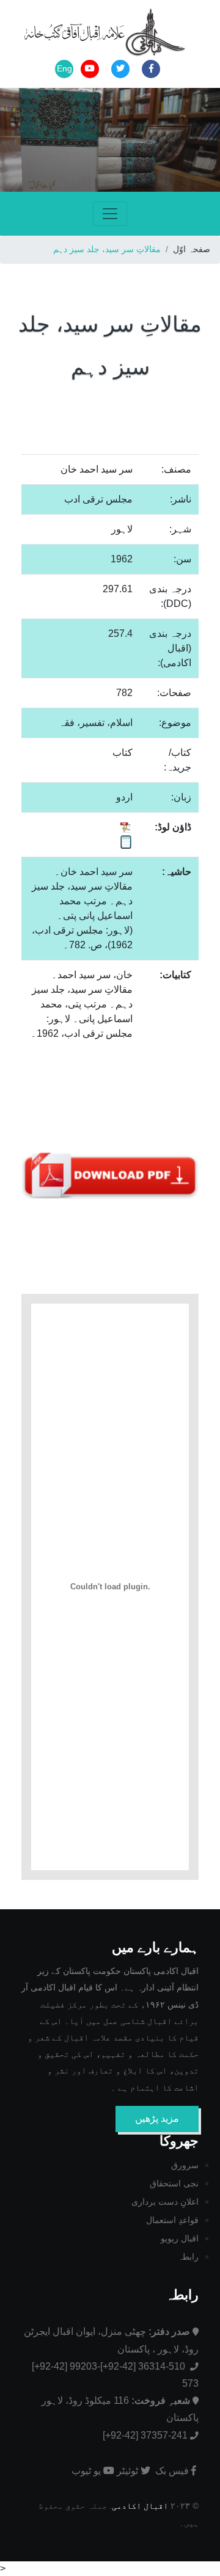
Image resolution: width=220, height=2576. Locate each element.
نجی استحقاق (174, 2183)
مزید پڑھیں (157, 2118)
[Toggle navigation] (110, 214)
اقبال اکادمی (140, 2506)
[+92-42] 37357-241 (145, 2435)
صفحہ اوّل (192, 249)
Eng (64, 68)
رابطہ (188, 2257)
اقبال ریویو (180, 2238)
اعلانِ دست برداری (165, 2202)
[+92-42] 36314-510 (144, 2366)
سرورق (185, 2165)
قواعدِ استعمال (172, 2220)
